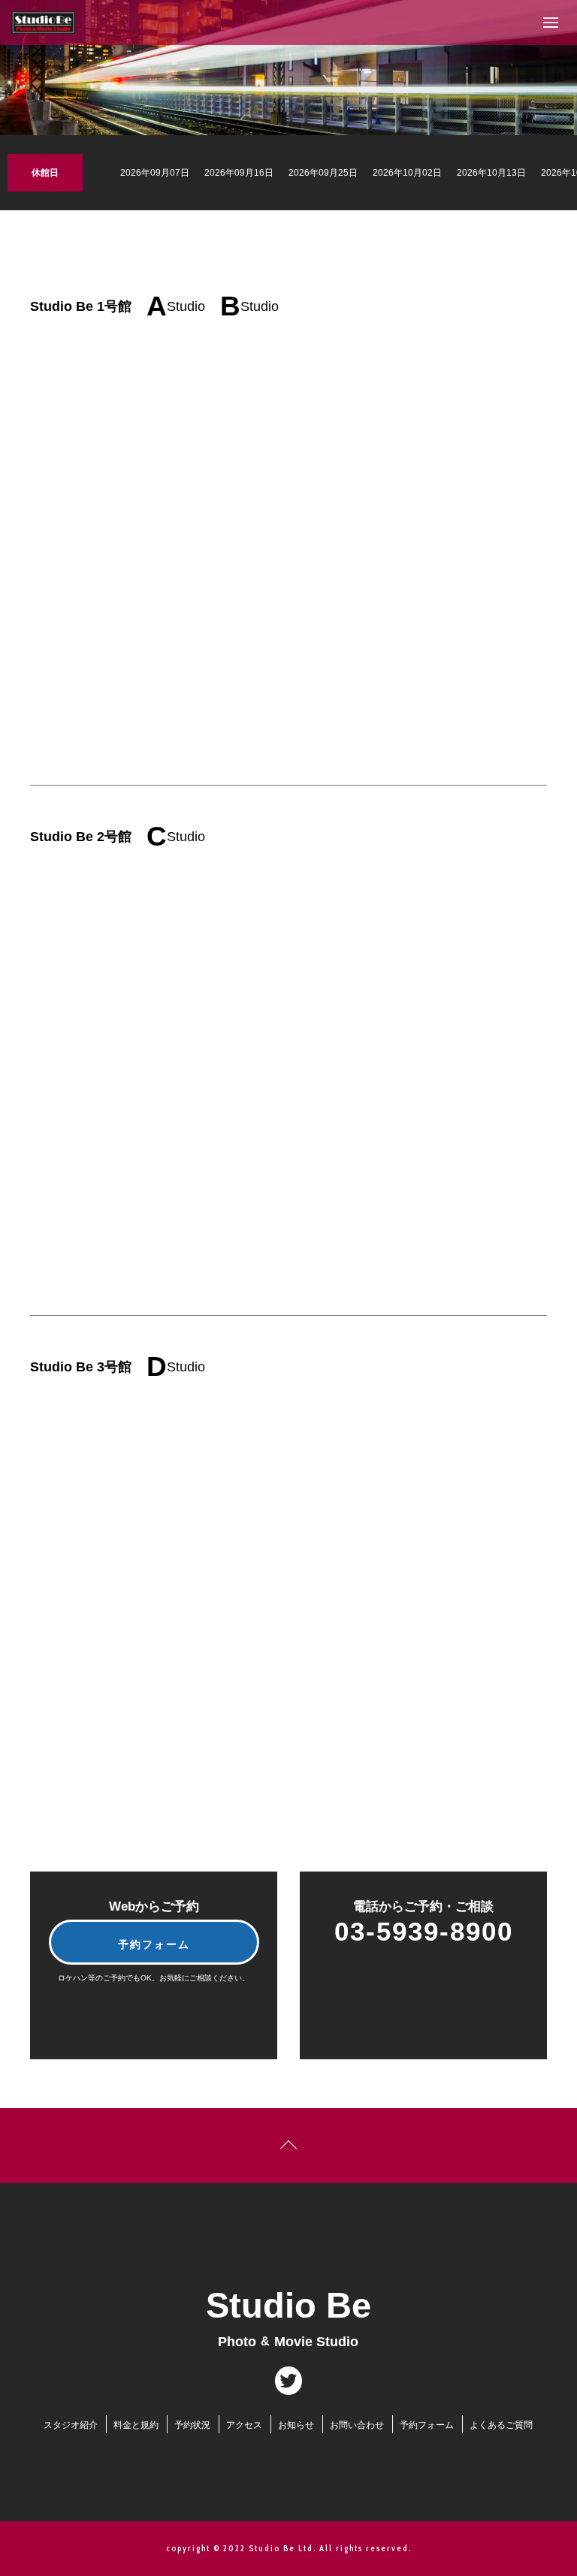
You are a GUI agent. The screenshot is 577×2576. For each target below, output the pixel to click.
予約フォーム (154, 1944)
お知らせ (296, 2425)
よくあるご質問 (501, 2426)
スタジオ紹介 (71, 2425)
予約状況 (192, 2425)
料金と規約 (136, 2425)
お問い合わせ (357, 2426)
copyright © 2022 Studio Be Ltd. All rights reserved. (289, 2548)
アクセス (244, 2425)
